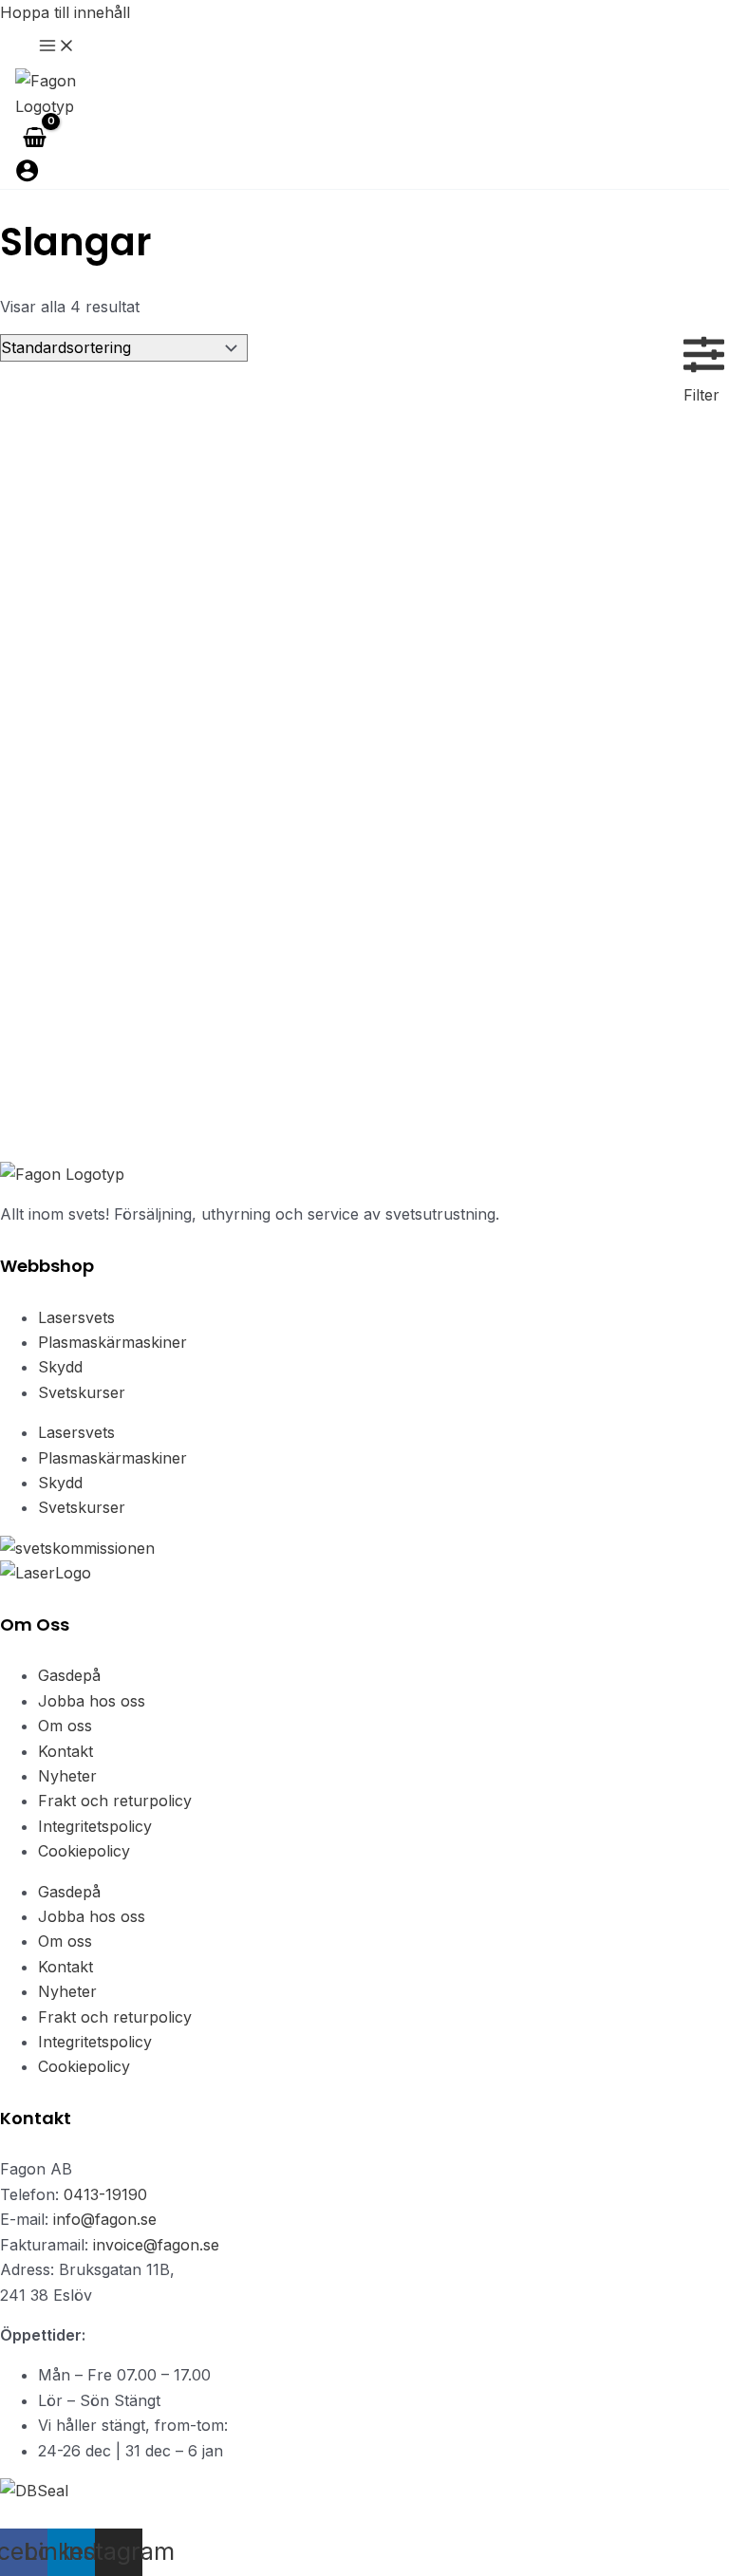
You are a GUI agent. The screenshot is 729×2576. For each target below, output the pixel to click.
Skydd (60, 1367)
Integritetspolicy (95, 1826)
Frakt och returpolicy (115, 1801)
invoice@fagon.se (156, 2245)
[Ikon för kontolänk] (27, 174)
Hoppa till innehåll (65, 12)
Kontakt (65, 1751)
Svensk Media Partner (293, 2515)
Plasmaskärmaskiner (112, 1342)
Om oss (65, 1726)
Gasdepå (69, 1675)
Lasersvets (76, 1317)
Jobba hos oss (92, 1701)
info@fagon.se (105, 2219)
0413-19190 (105, 2194)
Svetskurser (82, 1392)
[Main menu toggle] (57, 47)
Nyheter (67, 1776)
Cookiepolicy (84, 1851)
